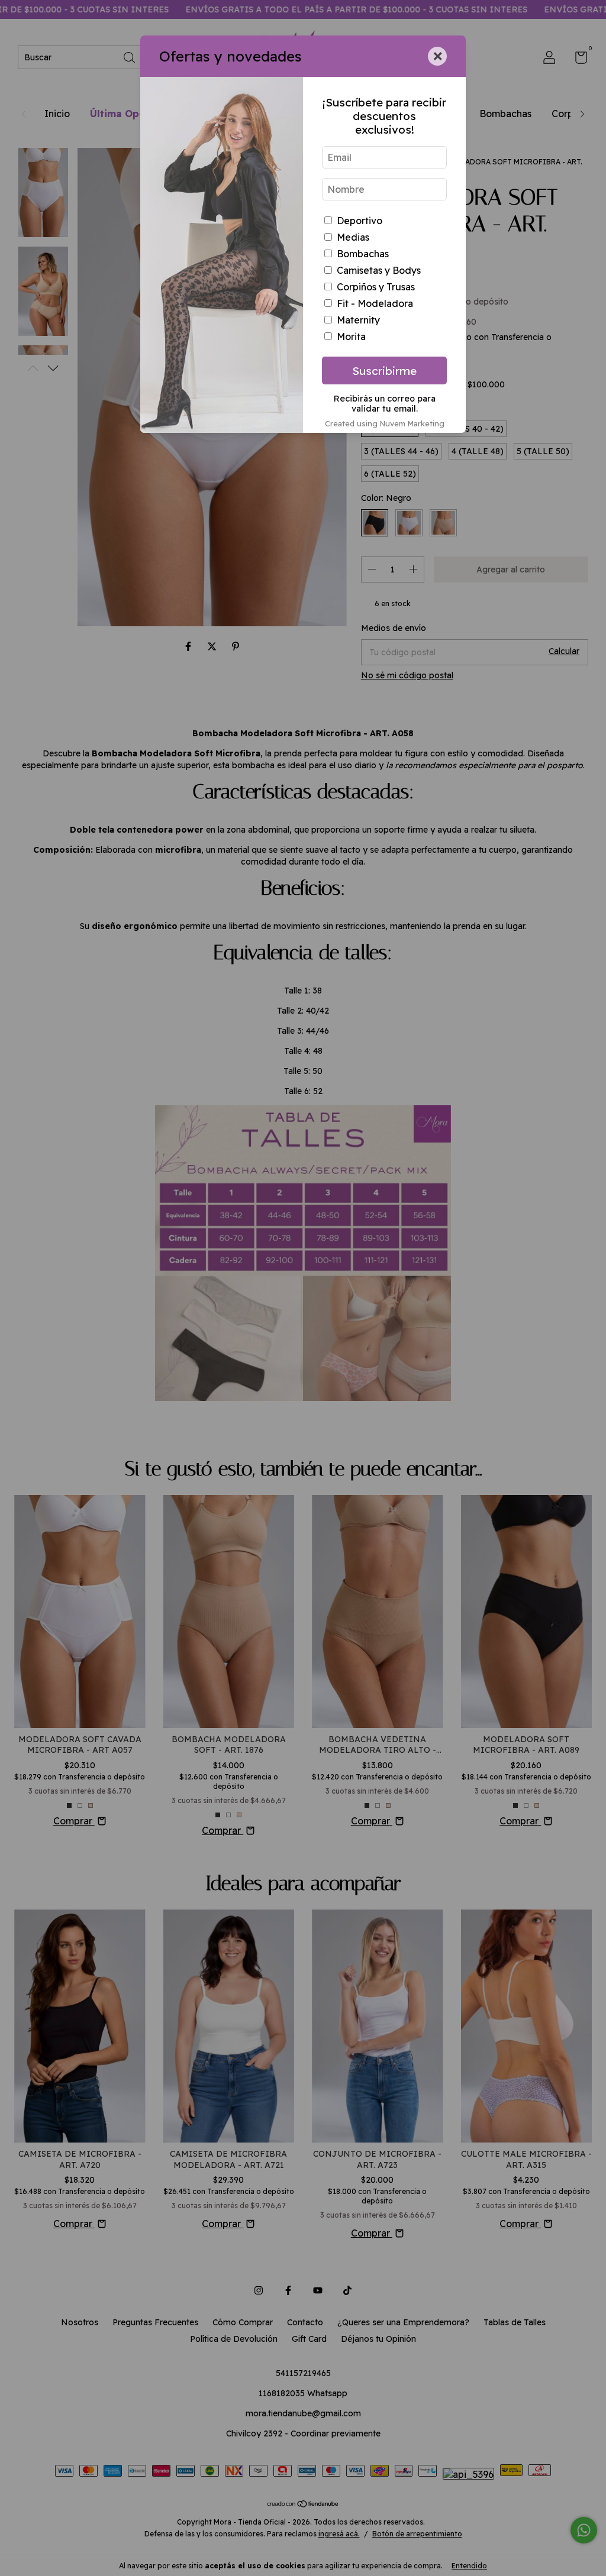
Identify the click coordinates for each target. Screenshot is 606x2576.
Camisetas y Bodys (379, 270)
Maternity (358, 320)
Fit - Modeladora (375, 303)
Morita (351, 336)
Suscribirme (384, 371)
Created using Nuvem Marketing (385, 423)
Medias (353, 237)
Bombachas (363, 254)
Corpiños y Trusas (376, 287)
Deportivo (360, 221)
